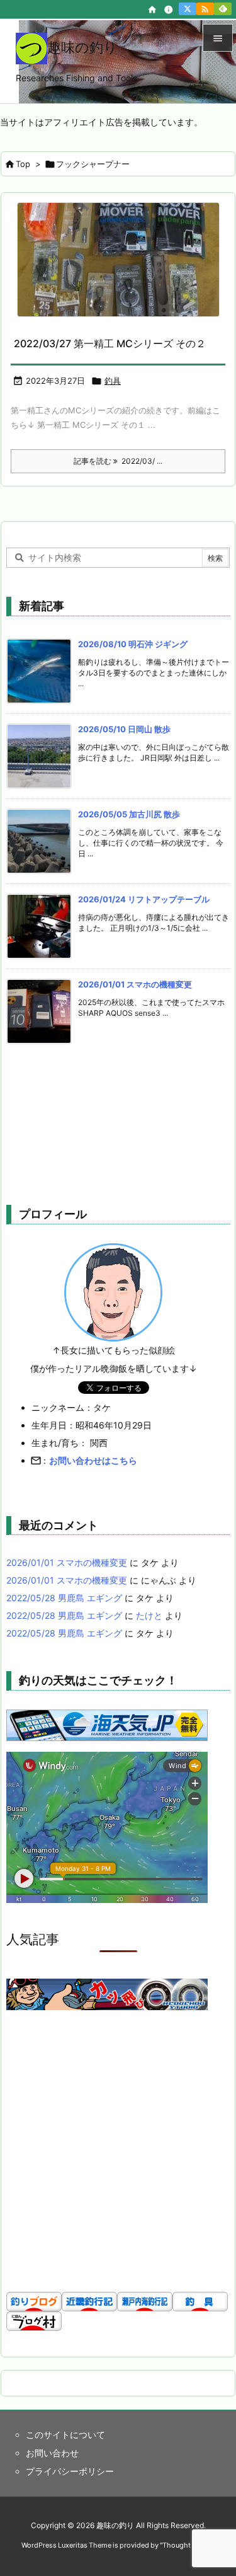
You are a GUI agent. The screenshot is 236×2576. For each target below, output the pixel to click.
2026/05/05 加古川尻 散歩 (129, 814)
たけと (149, 1615)
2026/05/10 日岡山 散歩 (124, 729)
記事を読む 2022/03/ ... (118, 461)
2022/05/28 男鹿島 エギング (64, 1598)
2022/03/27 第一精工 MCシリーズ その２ (110, 343)
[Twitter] (188, 9)
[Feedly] (223, 9)
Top (23, 164)
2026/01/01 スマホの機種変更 (135, 984)
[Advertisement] (112, 1122)
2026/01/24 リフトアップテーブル (144, 899)
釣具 (113, 381)
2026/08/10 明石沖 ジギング (133, 644)
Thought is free (187, 2545)
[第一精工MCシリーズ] (118, 260)
